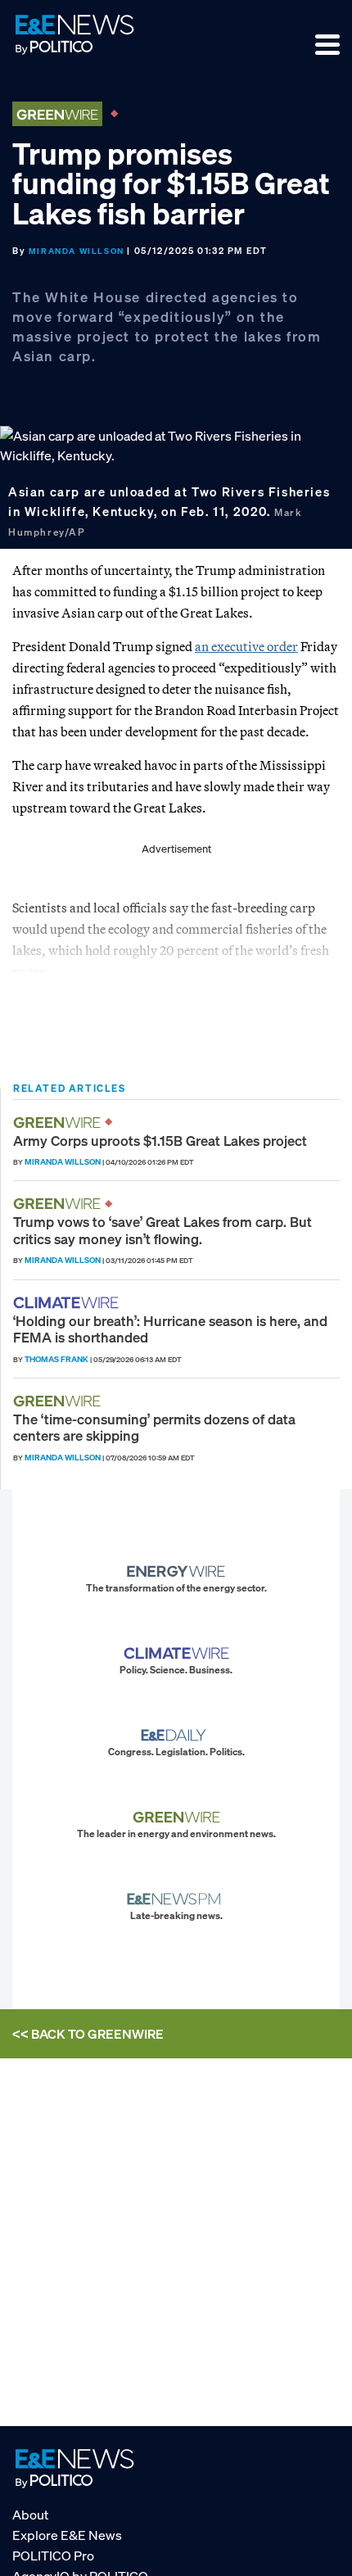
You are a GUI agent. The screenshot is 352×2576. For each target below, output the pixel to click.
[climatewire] (68, 1303)
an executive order (246, 646)
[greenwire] (59, 1123)
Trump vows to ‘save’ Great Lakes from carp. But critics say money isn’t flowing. (162, 1230)
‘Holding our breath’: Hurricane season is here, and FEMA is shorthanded (170, 1329)
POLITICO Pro (53, 2556)
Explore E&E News (67, 2535)
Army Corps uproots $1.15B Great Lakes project (160, 1141)
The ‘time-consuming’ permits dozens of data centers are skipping (154, 1427)
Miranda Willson (77, 251)
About (30, 2515)
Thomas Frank (56, 1359)
